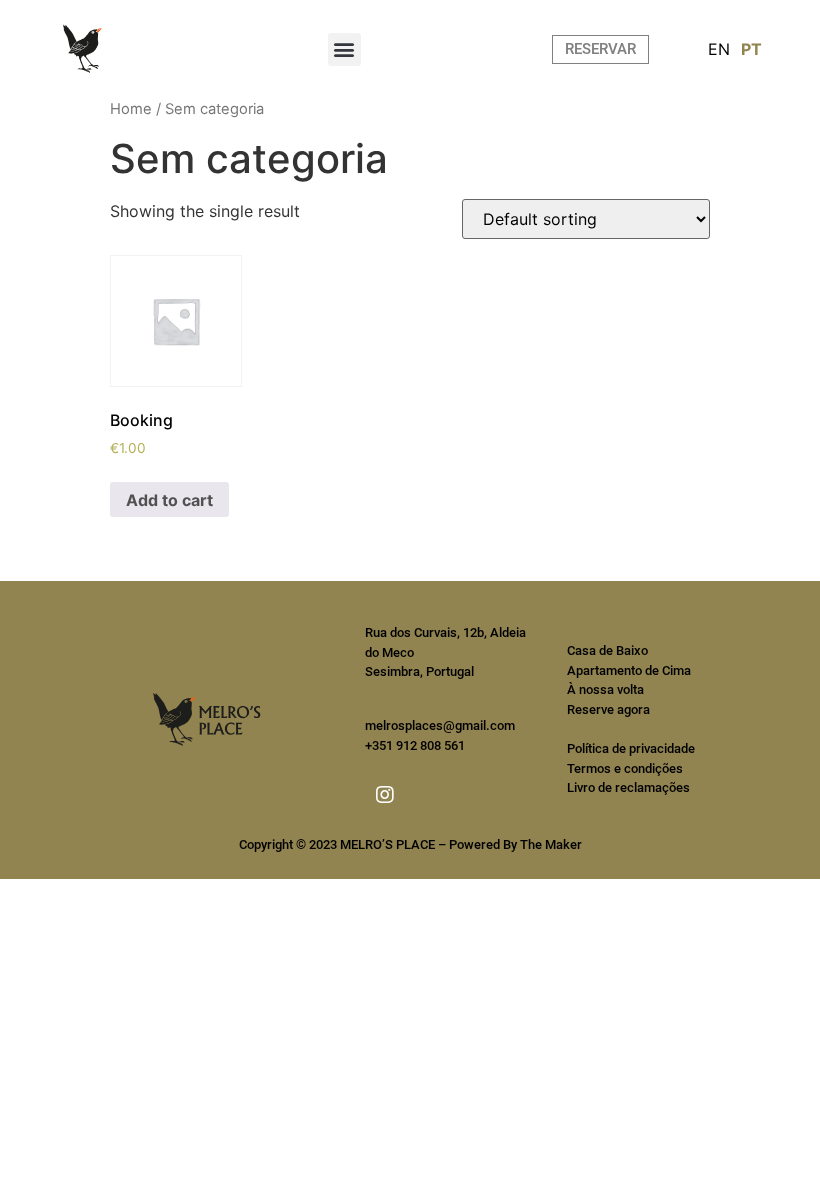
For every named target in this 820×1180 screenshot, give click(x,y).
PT (751, 49)
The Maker (551, 844)
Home (131, 109)
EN (719, 49)
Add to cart (169, 500)
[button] (344, 49)
